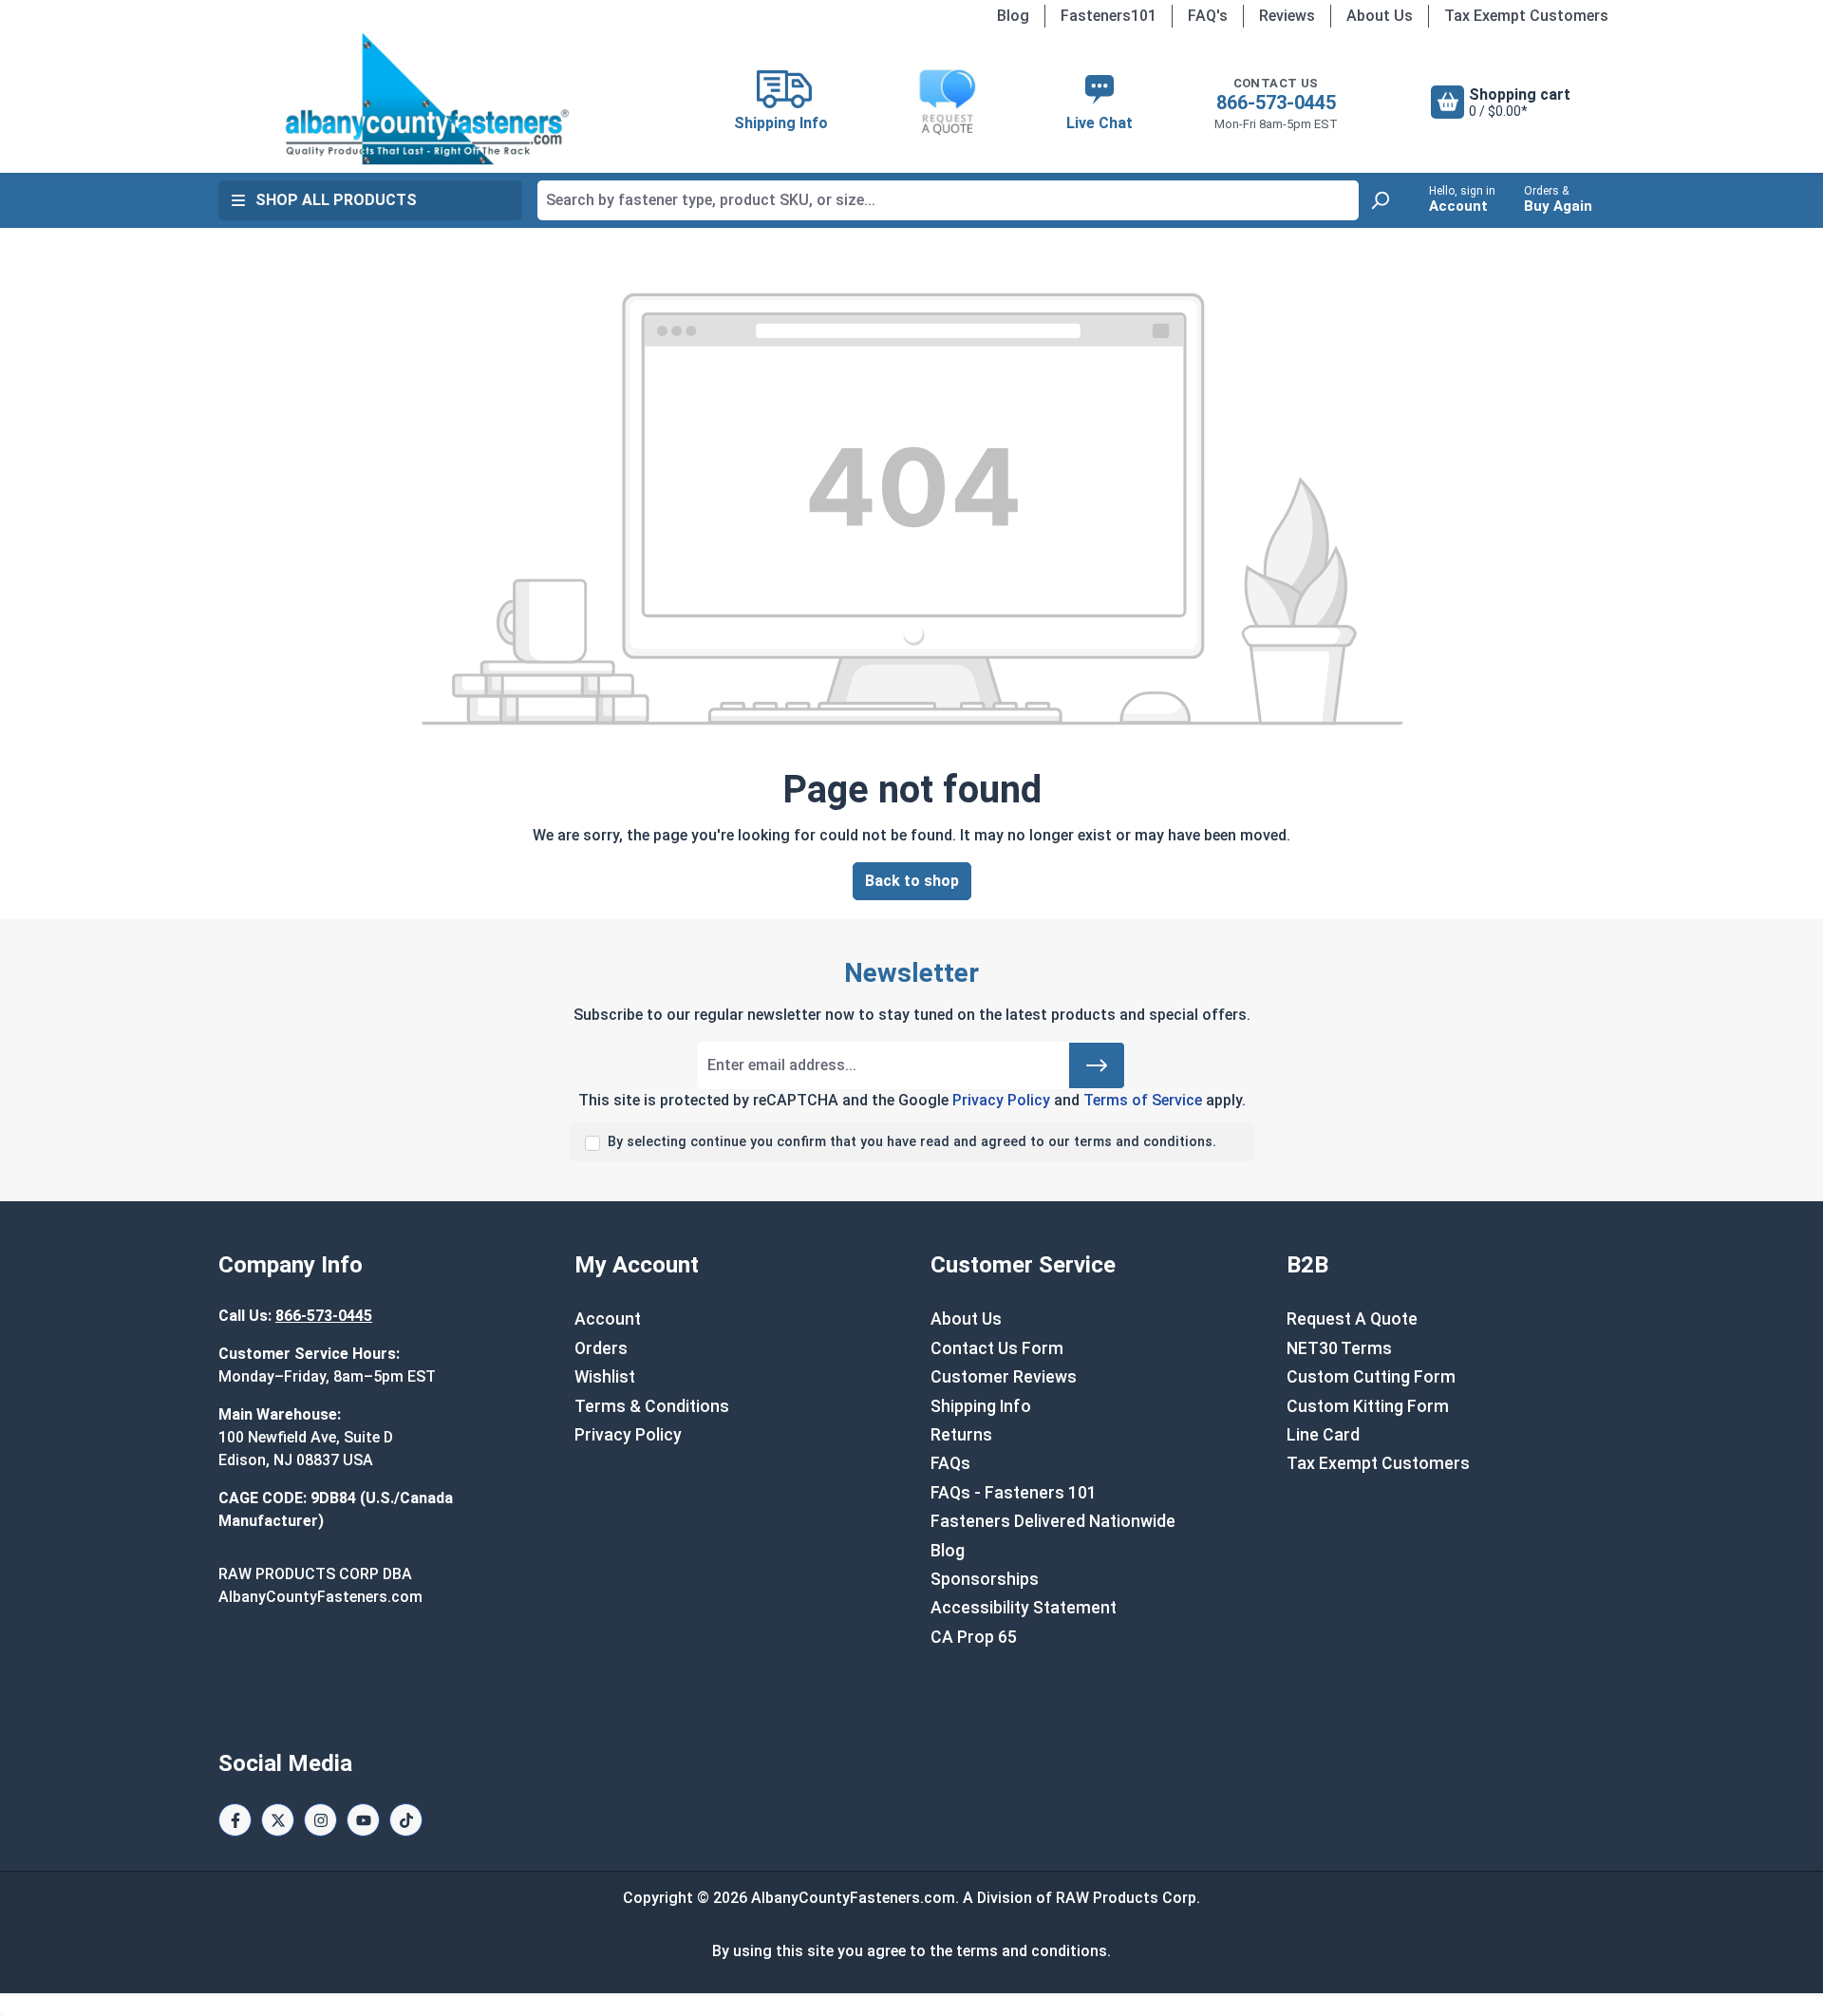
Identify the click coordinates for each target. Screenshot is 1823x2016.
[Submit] (1097, 1065)
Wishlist (605, 1377)
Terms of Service (1143, 1100)
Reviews (1287, 16)
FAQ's (1208, 16)
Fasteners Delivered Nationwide (1053, 1521)
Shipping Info (981, 1406)
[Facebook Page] (235, 1820)
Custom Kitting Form (1368, 1406)
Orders (601, 1348)
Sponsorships (985, 1579)
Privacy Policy (1001, 1100)
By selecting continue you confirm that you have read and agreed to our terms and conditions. (912, 1142)
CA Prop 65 (974, 1637)
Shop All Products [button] (336, 200)
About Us (1380, 16)
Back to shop (912, 881)
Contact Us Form (997, 1348)
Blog (1013, 16)
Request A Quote (1352, 1319)
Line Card (1323, 1435)
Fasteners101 (1109, 16)
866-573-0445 (1276, 103)
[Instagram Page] (320, 1820)
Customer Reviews (1004, 1377)
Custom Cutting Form (1371, 1377)
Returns (961, 1435)
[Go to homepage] (427, 99)
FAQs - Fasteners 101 (1014, 1493)
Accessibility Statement (1024, 1608)
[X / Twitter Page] (278, 1820)
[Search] (1380, 200)
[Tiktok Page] (406, 1820)
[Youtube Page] (363, 1820)
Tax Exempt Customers (1526, 16)
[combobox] (948, 200)
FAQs (950, 1463)
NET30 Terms (1339, 1348)
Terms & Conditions (652, 1406)
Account (608, 1319)
